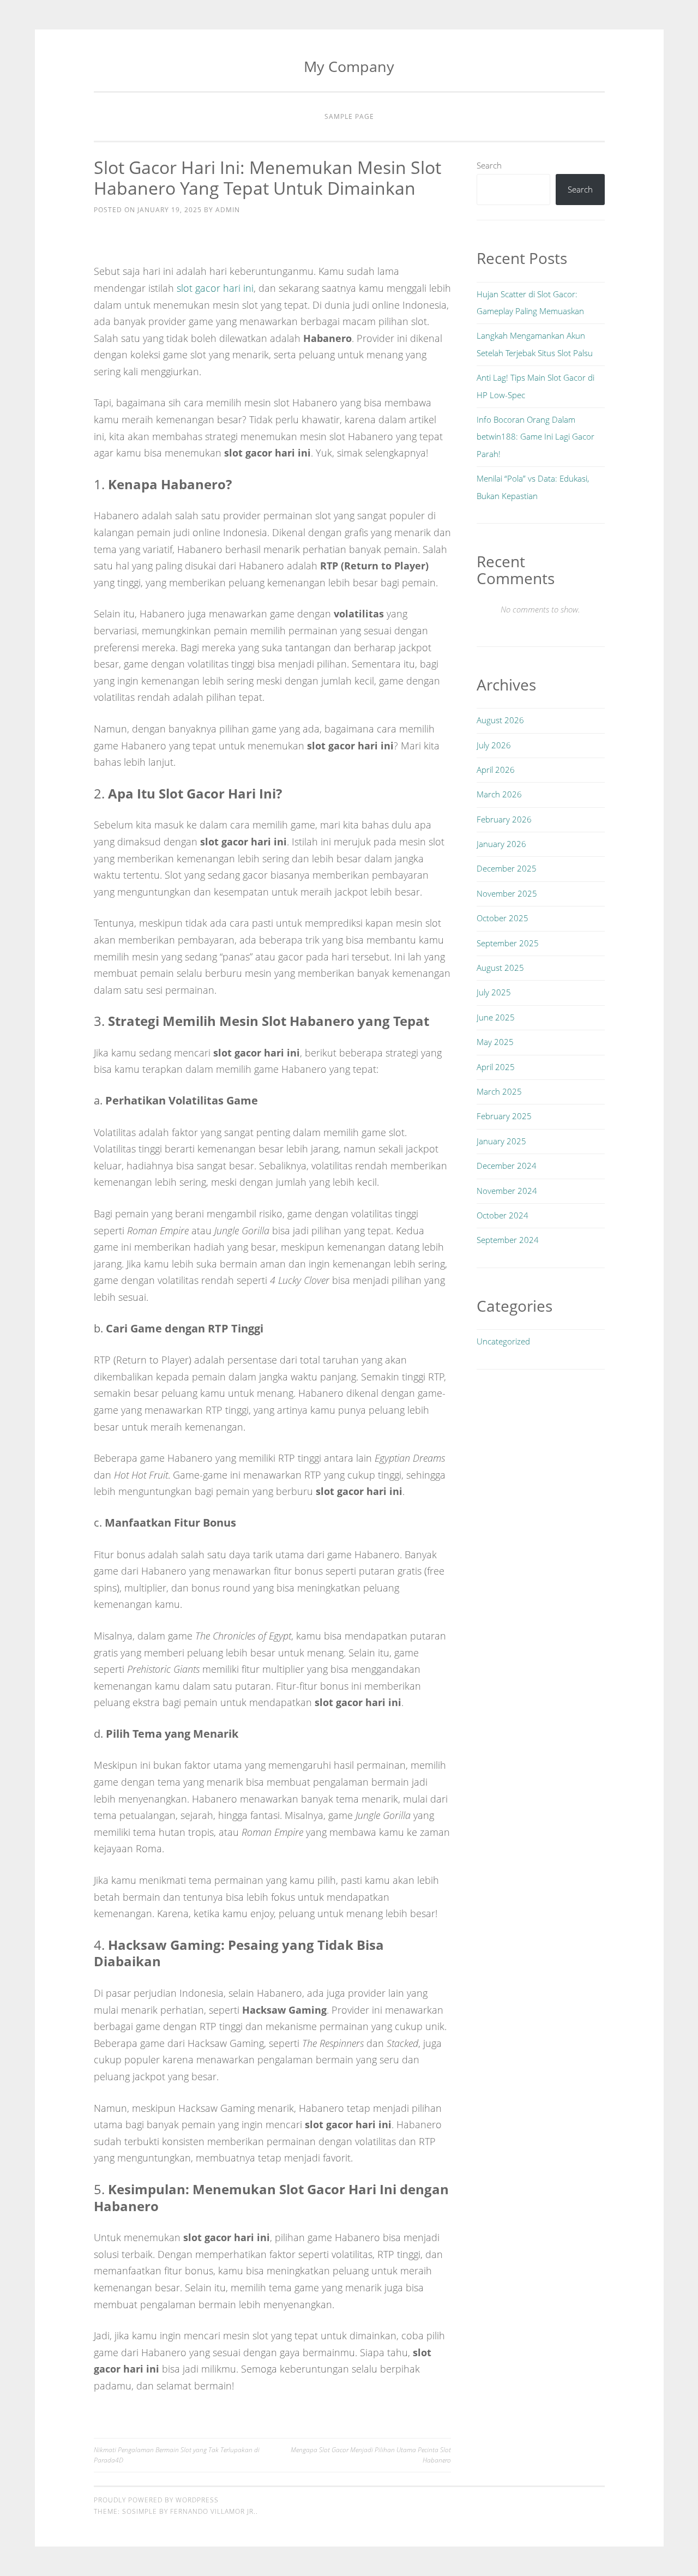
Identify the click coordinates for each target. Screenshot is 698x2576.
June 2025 (496, 1017)
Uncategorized (503, 1341)
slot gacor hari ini (215, 288)
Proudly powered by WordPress (156, 2500)
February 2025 (504, 1116)
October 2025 (503, 918)
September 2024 (508, 1240)
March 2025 (499, 1091)
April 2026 (496, 770)
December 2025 (507, 868)
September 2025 (508, 943)
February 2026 (504, 819)
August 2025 (500, 968)
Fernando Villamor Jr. (213, 2511)
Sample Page (349, 116)
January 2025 (501, 1141)
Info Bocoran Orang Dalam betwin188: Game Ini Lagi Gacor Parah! (535, 437)
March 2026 (499, 794)
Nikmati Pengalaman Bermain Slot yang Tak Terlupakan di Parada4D (177, 2455)
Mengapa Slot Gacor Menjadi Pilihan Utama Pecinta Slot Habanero (371, 2455)
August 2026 (500, 720)
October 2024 (503, 1215)
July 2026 (494, 745)
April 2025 (496, 1067)
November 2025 (507, 893)
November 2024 (507, 1191)
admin (228, 210)
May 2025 (495, 1042)
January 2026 (501, 844)
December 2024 (507, 1166)
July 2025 (494, 992)
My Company (349, 66)
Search (489, 165)
